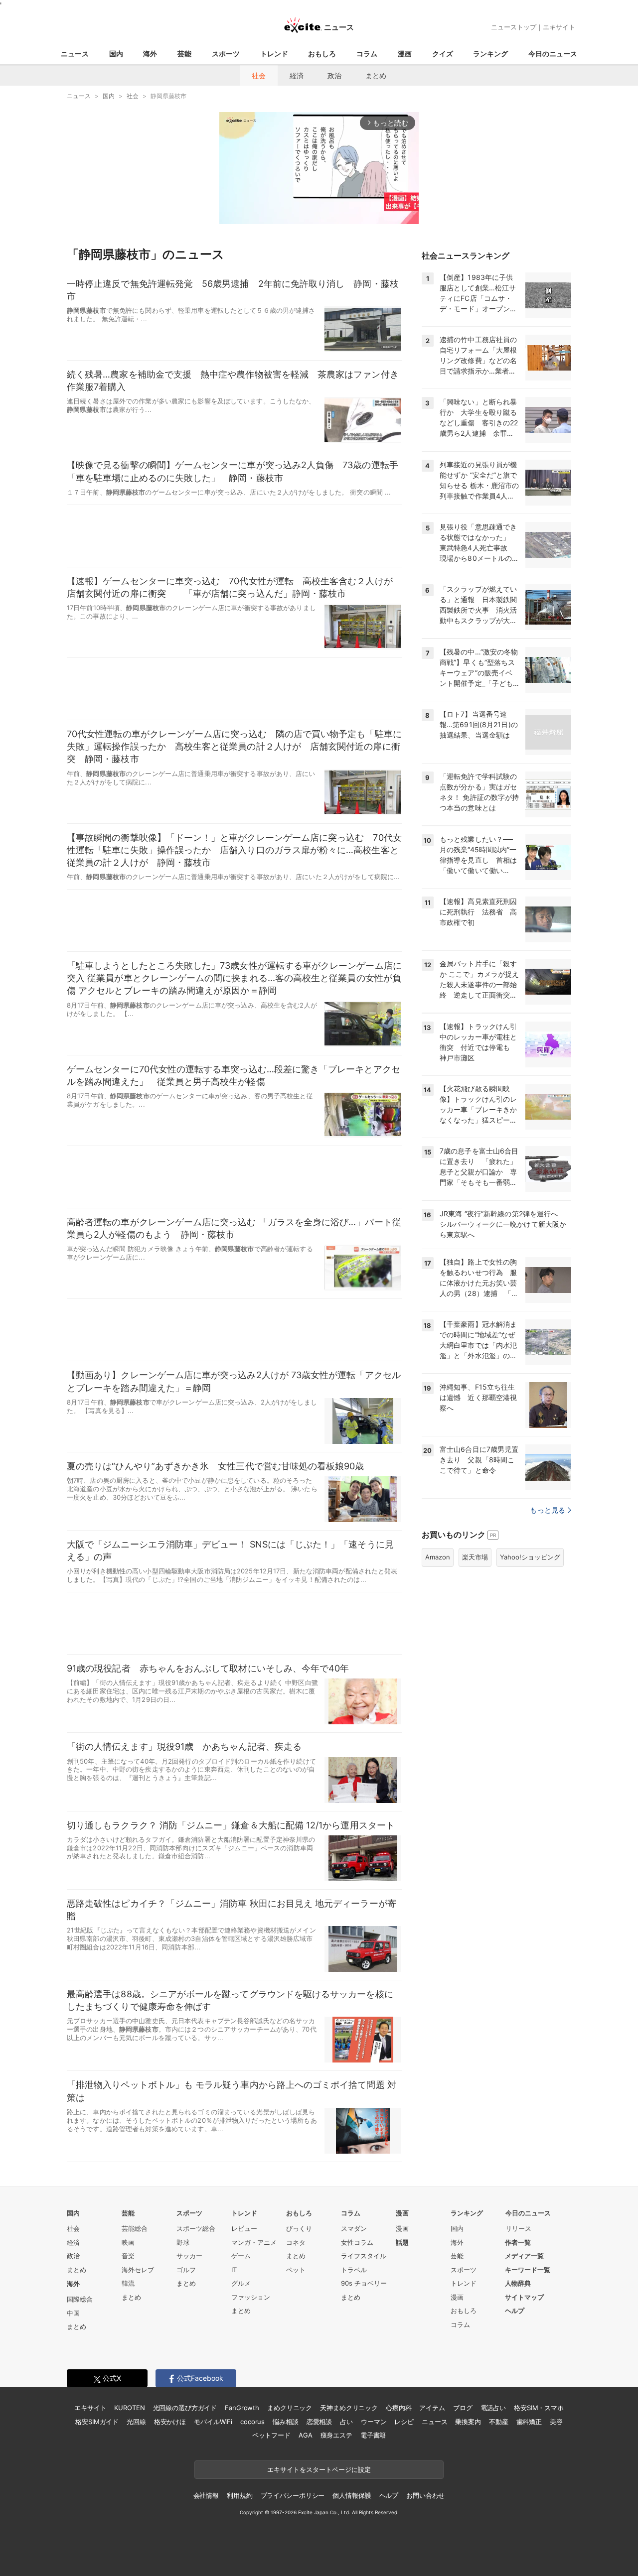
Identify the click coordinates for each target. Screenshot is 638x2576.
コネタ (296, 2242)
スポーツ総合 (196, 2228)
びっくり (299, 2228)
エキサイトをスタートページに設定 (319, 2469)
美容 (556, 2422)
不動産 (499, 2422)
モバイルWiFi (213, 2422)
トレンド (274, 54)
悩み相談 (285, 2422)
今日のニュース (553, 54)
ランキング (490, 54)
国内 (116, 54)
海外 (150, 54)
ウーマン (374, 2422)
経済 (297, 75)
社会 (259, 75)
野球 (183, 2242)
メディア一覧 (524, 2256)
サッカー (189, 2256)
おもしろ (322, 54)
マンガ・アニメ (254, 2242)
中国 (73, 2313)
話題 (402, 2242)
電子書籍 (373, 2435)
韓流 (128, 2283)
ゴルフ (186, 2270)
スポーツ (226, 54)
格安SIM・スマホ (539, 2408)
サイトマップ (524, 2297)
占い (346, 2422)
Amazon (438, 1557)
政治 (334, 75)
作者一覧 (518, 2242)
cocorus (252, 2422)
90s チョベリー (364, 2283)
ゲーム (241, 2256)
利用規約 (239, 2495)
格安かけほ (170, 2422)
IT (234, 2270)
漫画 (405, 54)
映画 (128, 2242)
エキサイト (559, 27)
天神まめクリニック (349, 2408)
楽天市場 (475, 1557)
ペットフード (271, 2435)
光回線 (136, 2422)
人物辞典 (518, 2283)
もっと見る (548, 1510)
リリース (518, 2228)
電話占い (493, 2408)
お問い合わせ (425, 2495)
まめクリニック (290, 2408)
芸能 (184, 54)
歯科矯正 (529, 2422)
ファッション (251, 2297)
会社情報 (206, 2495)
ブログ (463, 2408)
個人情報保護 (352, 2495)
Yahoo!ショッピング (530, 1557)
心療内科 (399, 2408)
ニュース (75, 54)
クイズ (443, 54)
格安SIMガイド (97, 2422)
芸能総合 (135, 2228)
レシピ (404, 2422)
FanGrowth (242, 2408)
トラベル (354, 2270)
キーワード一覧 (528, 2270)
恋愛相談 (319, 2422)
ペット (296, 2270)
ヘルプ (515, 2311)
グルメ (241, 2283)
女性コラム (357, 2242)
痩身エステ (336, 2435)
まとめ (376, 75)
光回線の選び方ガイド (185, 2408)
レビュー (244, 2228)
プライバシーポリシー (293, 2495)
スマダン (354, 2228)
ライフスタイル (364, 2256)
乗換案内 (468, 2422)
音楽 (128, 2256)
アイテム (432, 2408)
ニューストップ (514, 27)
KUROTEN (129, 2408)
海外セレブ (138, 2270)
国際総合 (80, 2299)
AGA (306, 2435)
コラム (367, 54)
